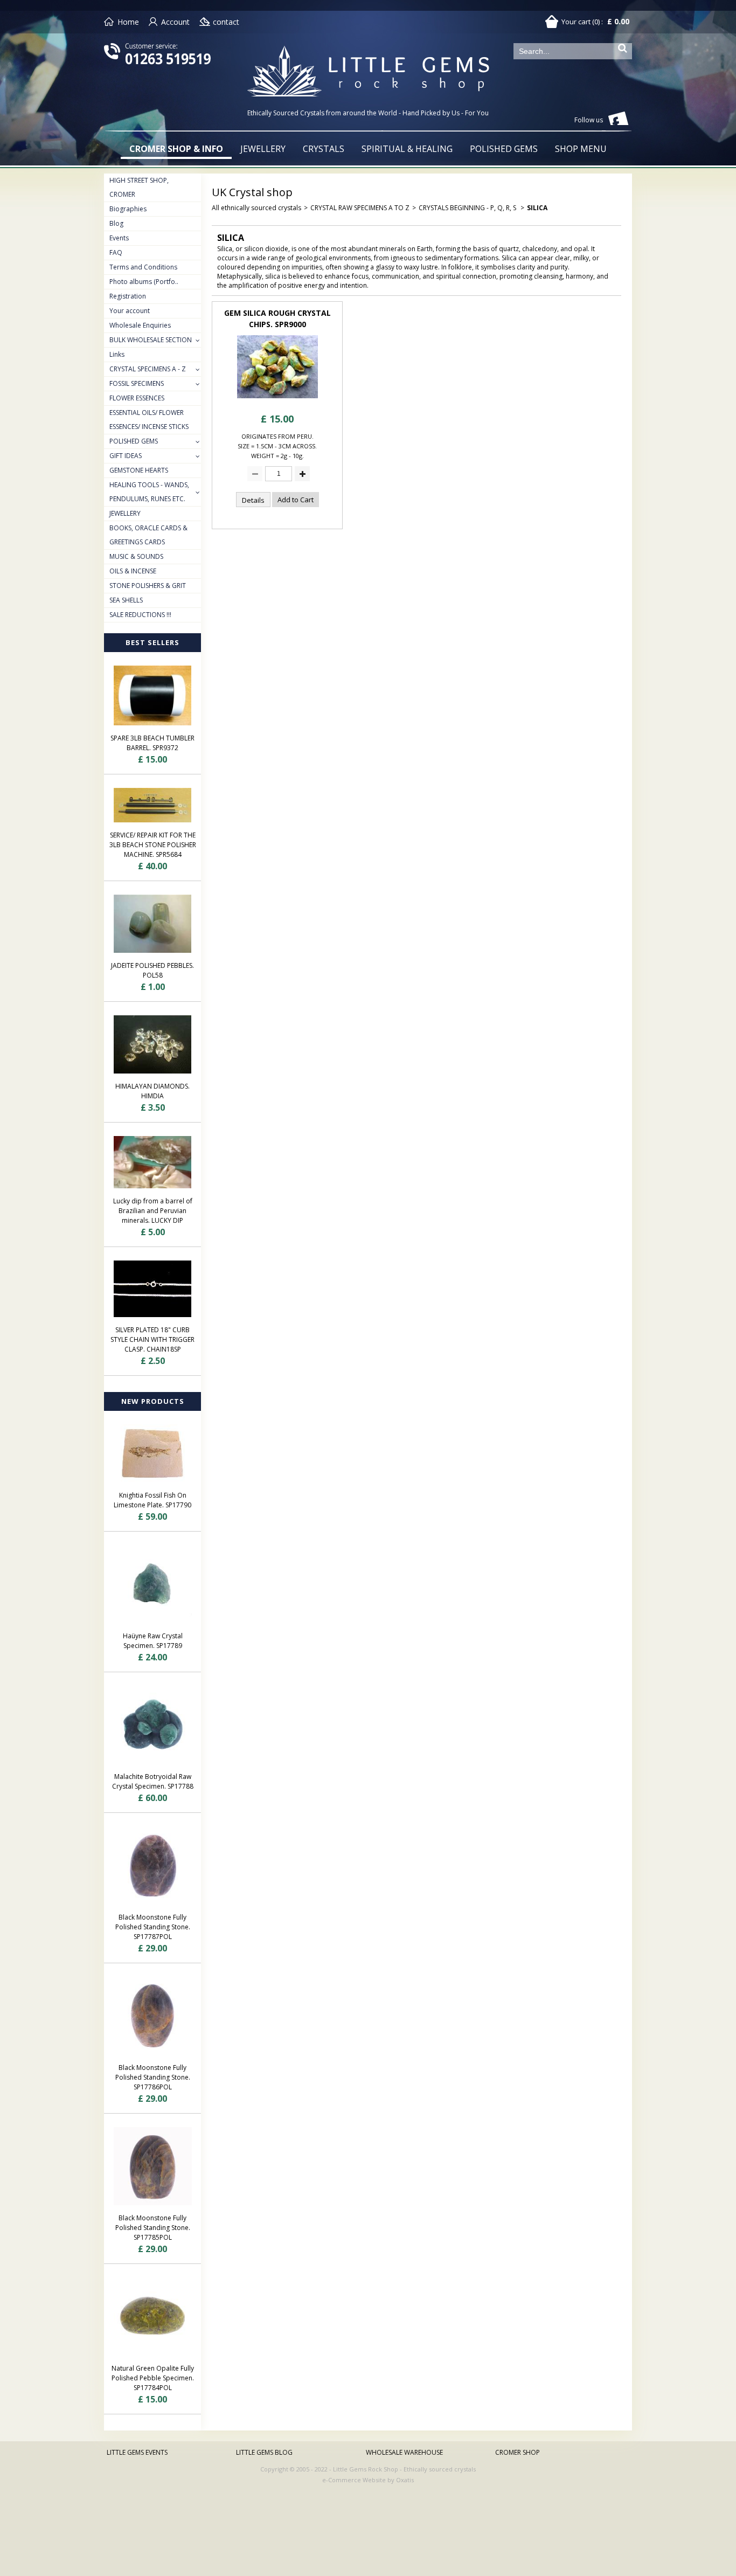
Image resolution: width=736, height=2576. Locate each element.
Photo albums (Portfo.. (144, 282)
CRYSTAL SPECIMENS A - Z (148, 369)
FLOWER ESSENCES (137, 398)
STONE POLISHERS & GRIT (148, 586)
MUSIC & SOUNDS (136, 556)
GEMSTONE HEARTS (139, 470)
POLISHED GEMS (504, 149)
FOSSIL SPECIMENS (137, 383)
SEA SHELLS (126, 600)
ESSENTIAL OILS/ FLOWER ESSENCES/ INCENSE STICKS (149, 420)
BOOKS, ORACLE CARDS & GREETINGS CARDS (148, 535)
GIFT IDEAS (126, 456)
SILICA (537, 208)
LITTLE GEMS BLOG (264, 2452)
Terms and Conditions (143, 267)
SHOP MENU (581, 149)
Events (119, 238)
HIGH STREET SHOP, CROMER (139, 187)
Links (117, 354)
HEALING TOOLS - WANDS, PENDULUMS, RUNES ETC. (149, 492)
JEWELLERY (263, 149)
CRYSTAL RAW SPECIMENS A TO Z (360, 208)
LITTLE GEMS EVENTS (137, 2452)
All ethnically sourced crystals (256, 208)
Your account (130, 311)
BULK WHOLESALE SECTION (151, 340)
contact (226, 22)
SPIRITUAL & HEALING (407, 149)
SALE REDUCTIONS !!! (140, 615)
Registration (128, 296)
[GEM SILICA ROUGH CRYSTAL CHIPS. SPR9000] (277, 401)
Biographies (128, 209)
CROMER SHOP (518, 2452)
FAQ (116, 252)
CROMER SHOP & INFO (176, 149)
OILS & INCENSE (133, 571)
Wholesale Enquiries (140, 325)
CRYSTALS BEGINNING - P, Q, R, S (468, 208)
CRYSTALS (324, 149)
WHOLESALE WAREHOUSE (404, 2452)
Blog (116, 223)
